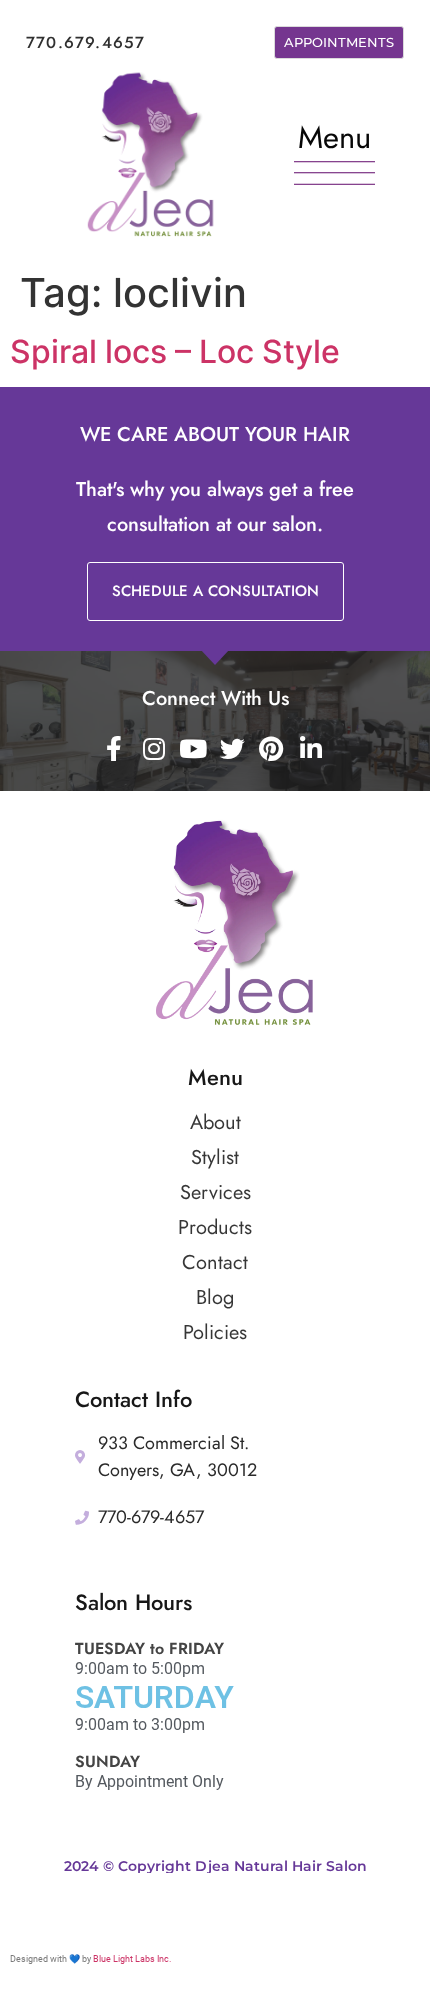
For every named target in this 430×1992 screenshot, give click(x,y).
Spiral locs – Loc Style (175, 351)
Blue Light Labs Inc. (132, 1959)
